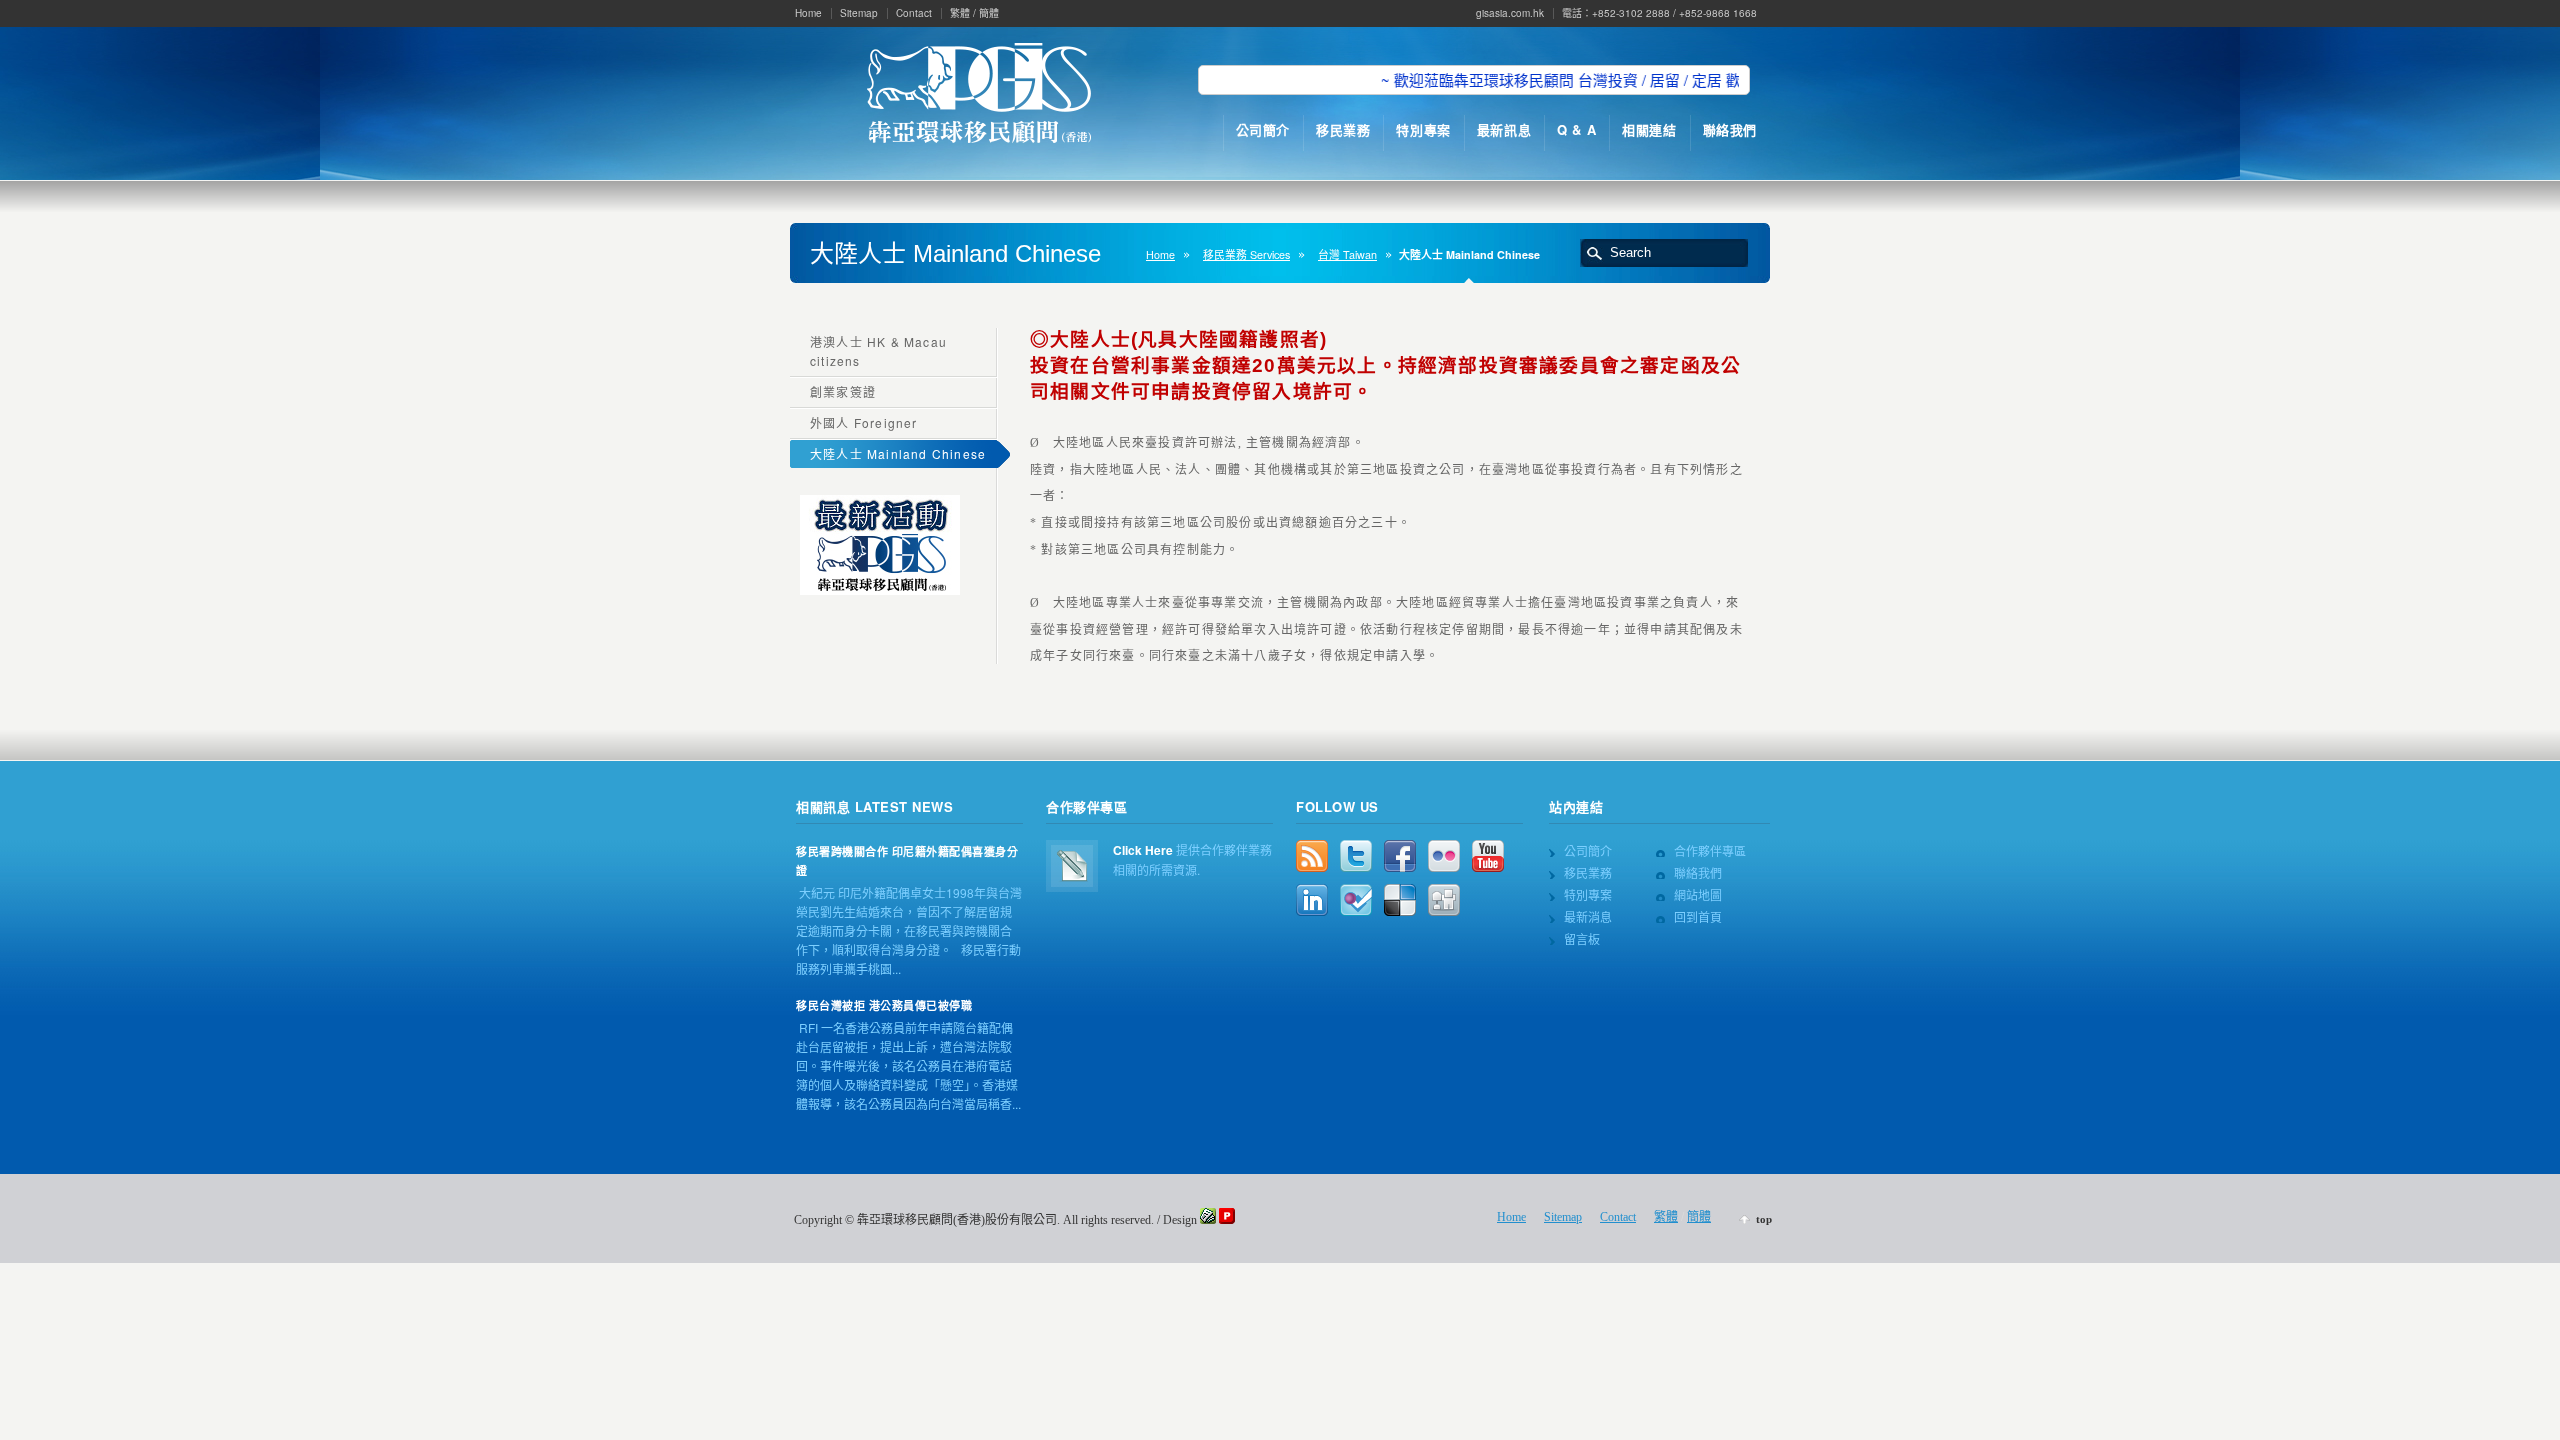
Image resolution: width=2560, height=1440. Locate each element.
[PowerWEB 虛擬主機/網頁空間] (1227, 1220)
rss (1312, 856)
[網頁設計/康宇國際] (1208, 1220)
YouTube (1488, 856)
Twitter (1356, 856)
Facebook (1400, 856)
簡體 (989, 13)
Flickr (1444, 856)
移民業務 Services (1246, 254)
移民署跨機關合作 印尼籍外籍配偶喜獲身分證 (907, 861)
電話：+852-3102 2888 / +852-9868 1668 (1659, 13)
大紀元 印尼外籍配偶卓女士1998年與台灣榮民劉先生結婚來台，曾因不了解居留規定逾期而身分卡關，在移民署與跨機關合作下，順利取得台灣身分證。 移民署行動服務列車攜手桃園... (909, 930)
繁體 (960, 13)
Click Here (1143, 850)
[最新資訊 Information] (880, 589)
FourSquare (1356, 900)
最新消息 (1588, 916)
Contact (914, 13)
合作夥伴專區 (1710, 850)
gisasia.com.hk (1510, 13)
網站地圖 (1698, 894)
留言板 (1582, 938)
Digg (1444, 900)
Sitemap (859, 13)
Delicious (1400, 900)
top (1764, 1219)
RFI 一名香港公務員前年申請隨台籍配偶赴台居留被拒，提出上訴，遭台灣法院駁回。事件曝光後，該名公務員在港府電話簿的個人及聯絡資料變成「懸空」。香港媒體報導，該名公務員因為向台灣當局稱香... (908, 1065)
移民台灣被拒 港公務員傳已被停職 (884, 1005)
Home (808, 13)
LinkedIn (1312, 900)
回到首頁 (1698, 916)
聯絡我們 (1698, 872)
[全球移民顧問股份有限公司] (978, 95)
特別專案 (1588, 894)
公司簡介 (1588, 850)
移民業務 (1588, 872)
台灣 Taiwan (1347, 254)
